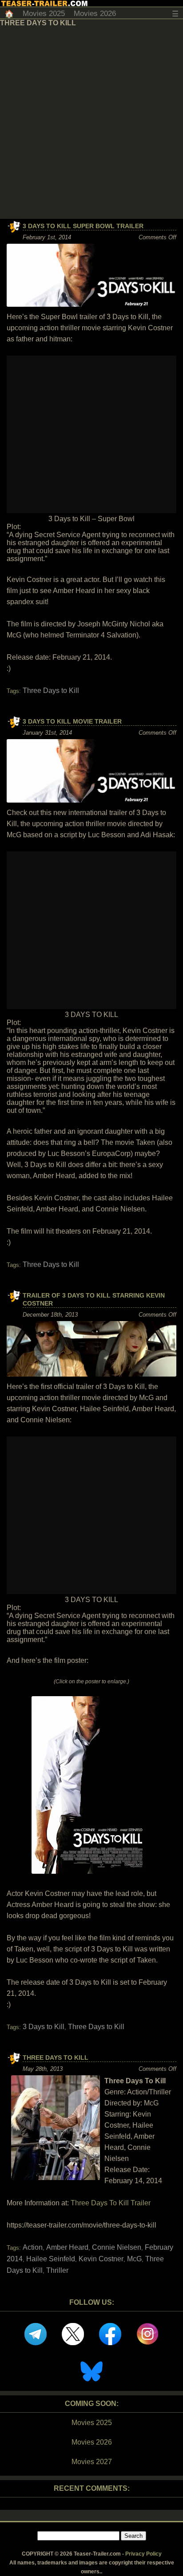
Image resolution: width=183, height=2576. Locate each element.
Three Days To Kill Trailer (111, 2203)
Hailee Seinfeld (51, 2259)
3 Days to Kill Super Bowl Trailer (83, 226)
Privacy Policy (143, 2554)
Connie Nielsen (117, 2247)
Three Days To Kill (56, 2058)
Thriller (57, 2270)
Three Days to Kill (51, 690)
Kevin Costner (101, 2259)
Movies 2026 (95, 14)
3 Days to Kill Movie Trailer (72, 721)
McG (134, 2259)
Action (33, 2247)
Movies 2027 (92, 2462)
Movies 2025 (44, 14)
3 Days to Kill (44, 2027)
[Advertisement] (91, 123)
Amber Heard (67, 2247)
